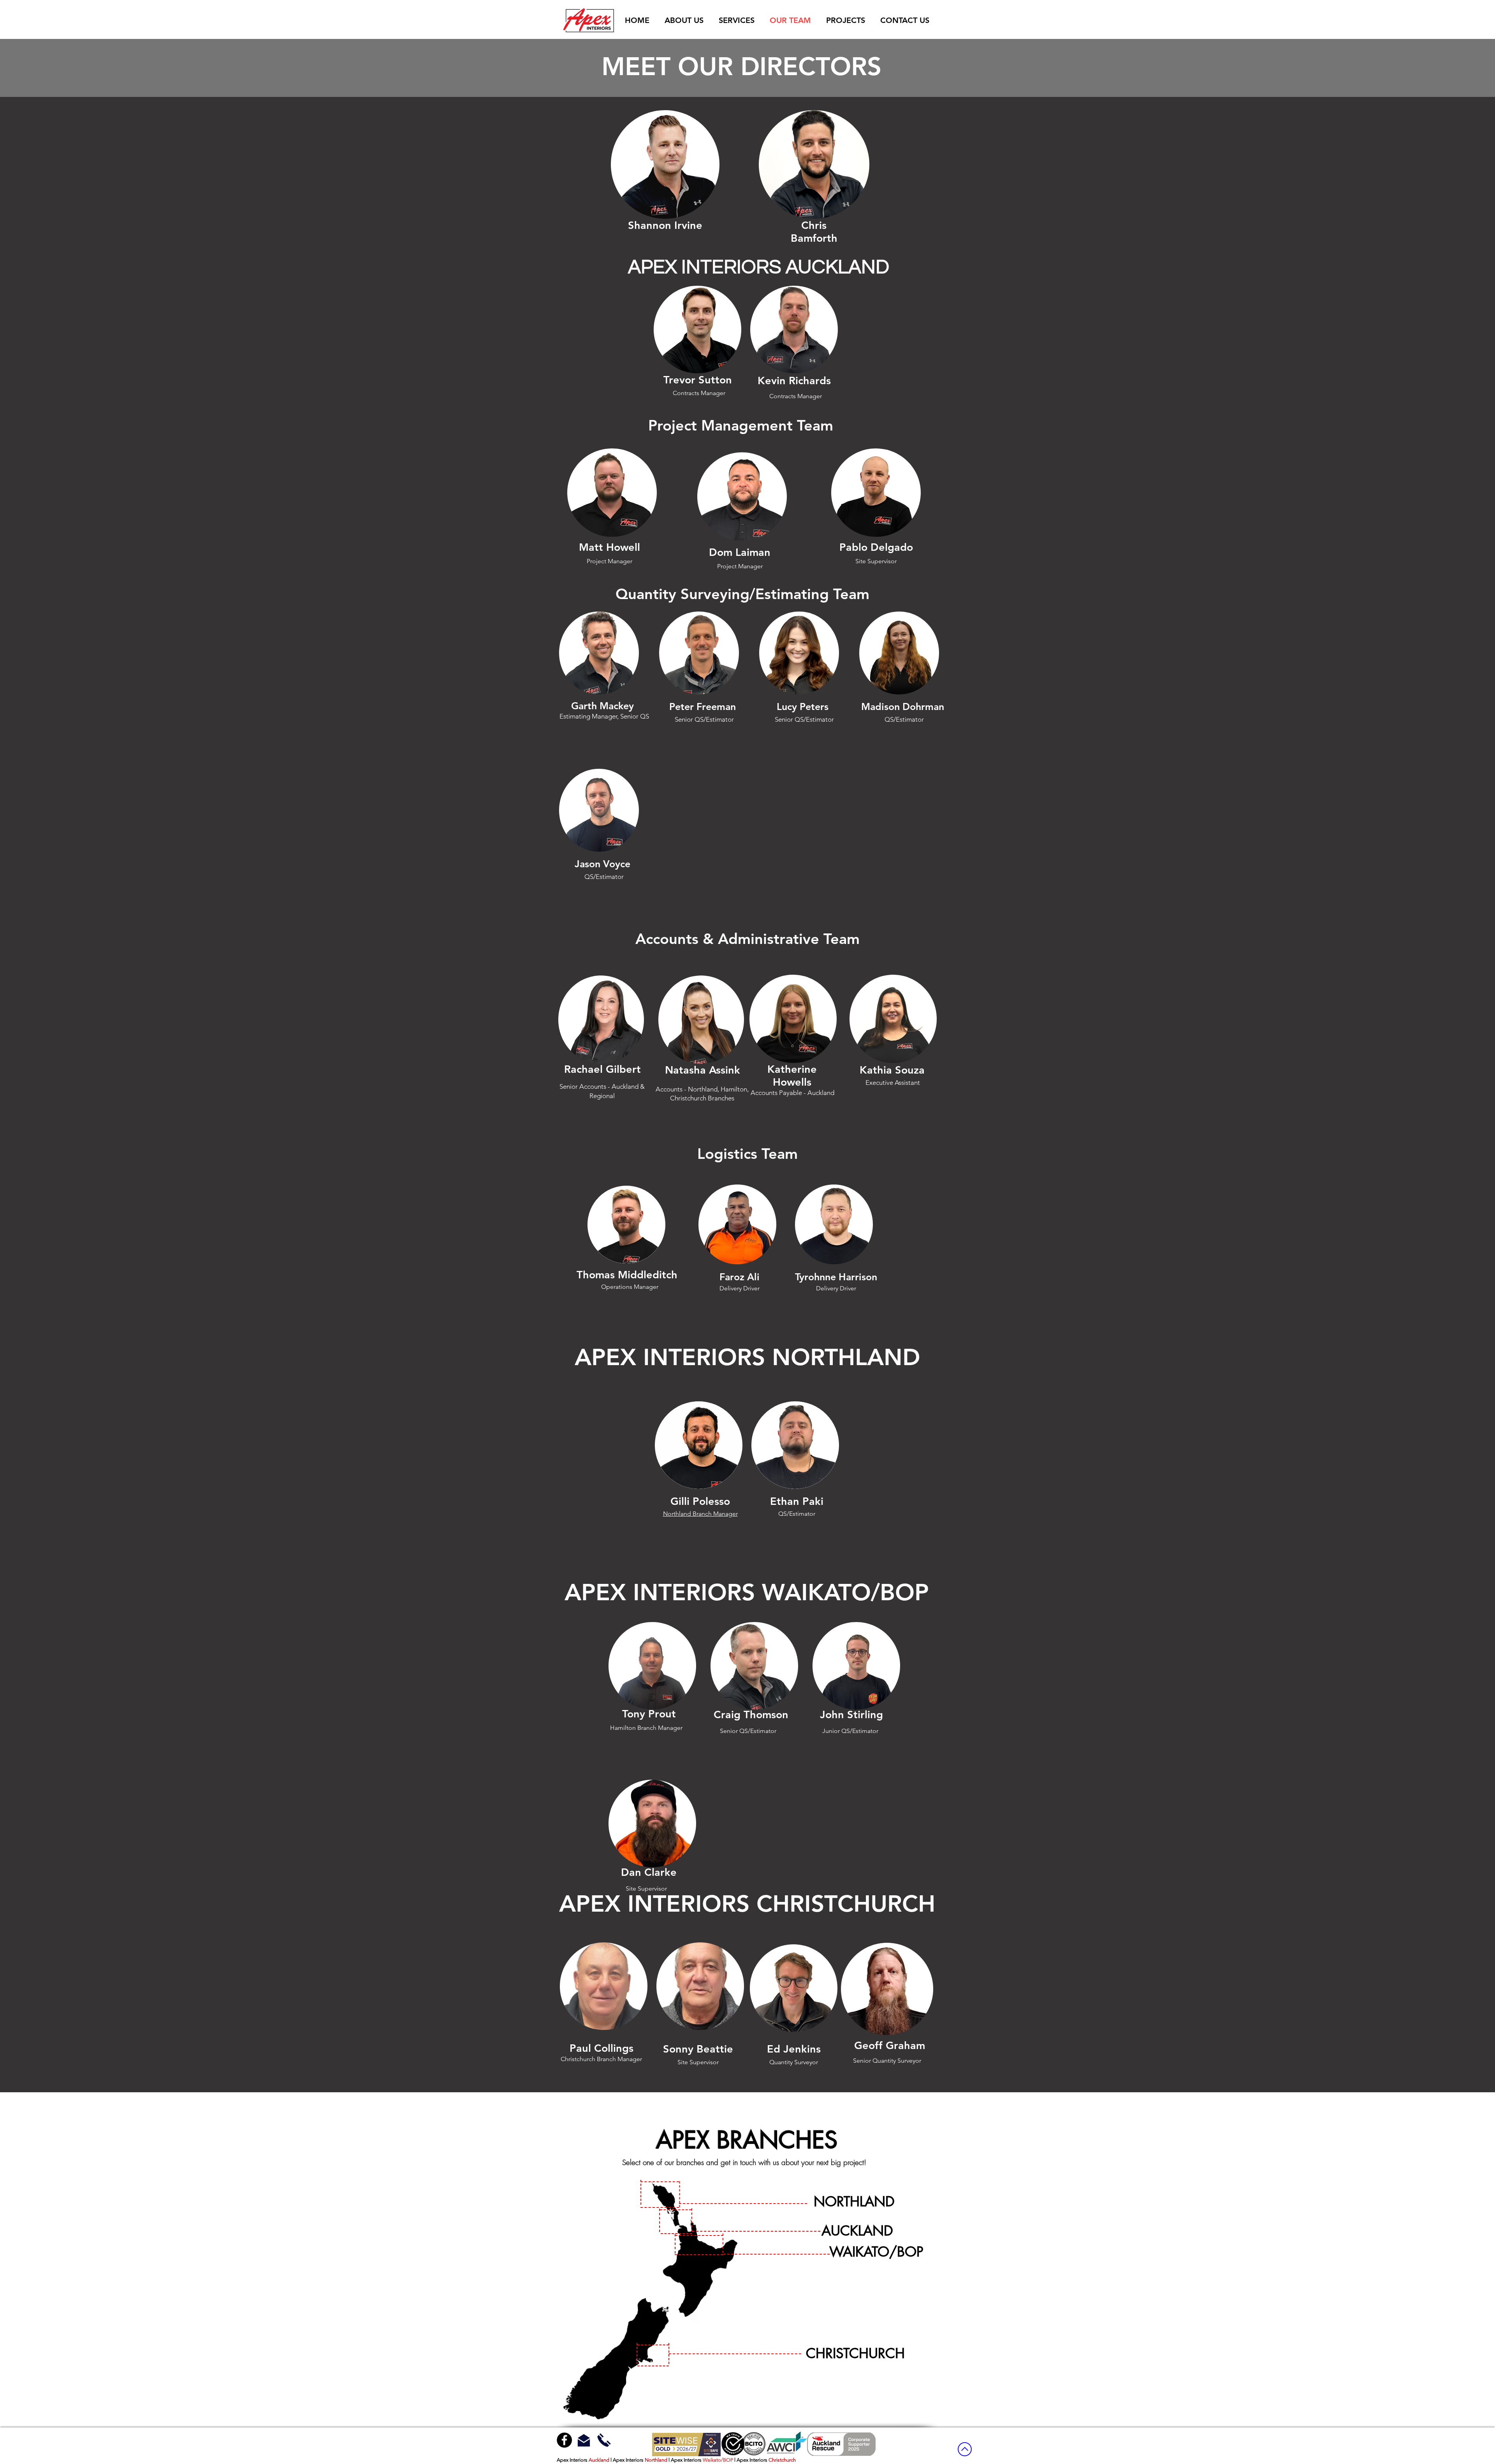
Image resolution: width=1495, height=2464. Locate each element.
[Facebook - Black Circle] (564, 2440)
